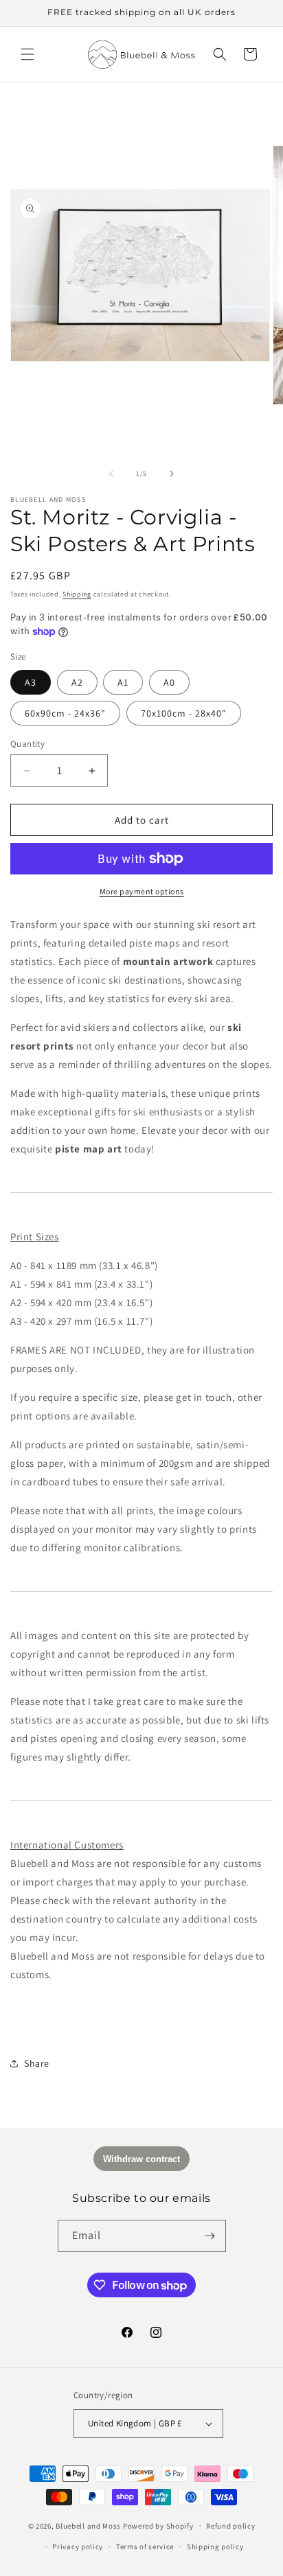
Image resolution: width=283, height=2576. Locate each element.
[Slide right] (172, 474)
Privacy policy (78, 2546)
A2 (77, 682)
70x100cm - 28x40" (184, 713)
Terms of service (145, 2546)
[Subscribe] (210, 2236)
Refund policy (230, 2526)
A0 (169, 682)
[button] (27, 54)
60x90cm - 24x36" (65, 713)
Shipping (77, 594)
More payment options (142, 891)
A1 (123, 682)
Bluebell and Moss (88, 2525)
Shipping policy (215, 2546)
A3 (31, 682)
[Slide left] (111, 474)
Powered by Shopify (158, 2525)
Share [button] (37, 2063)
